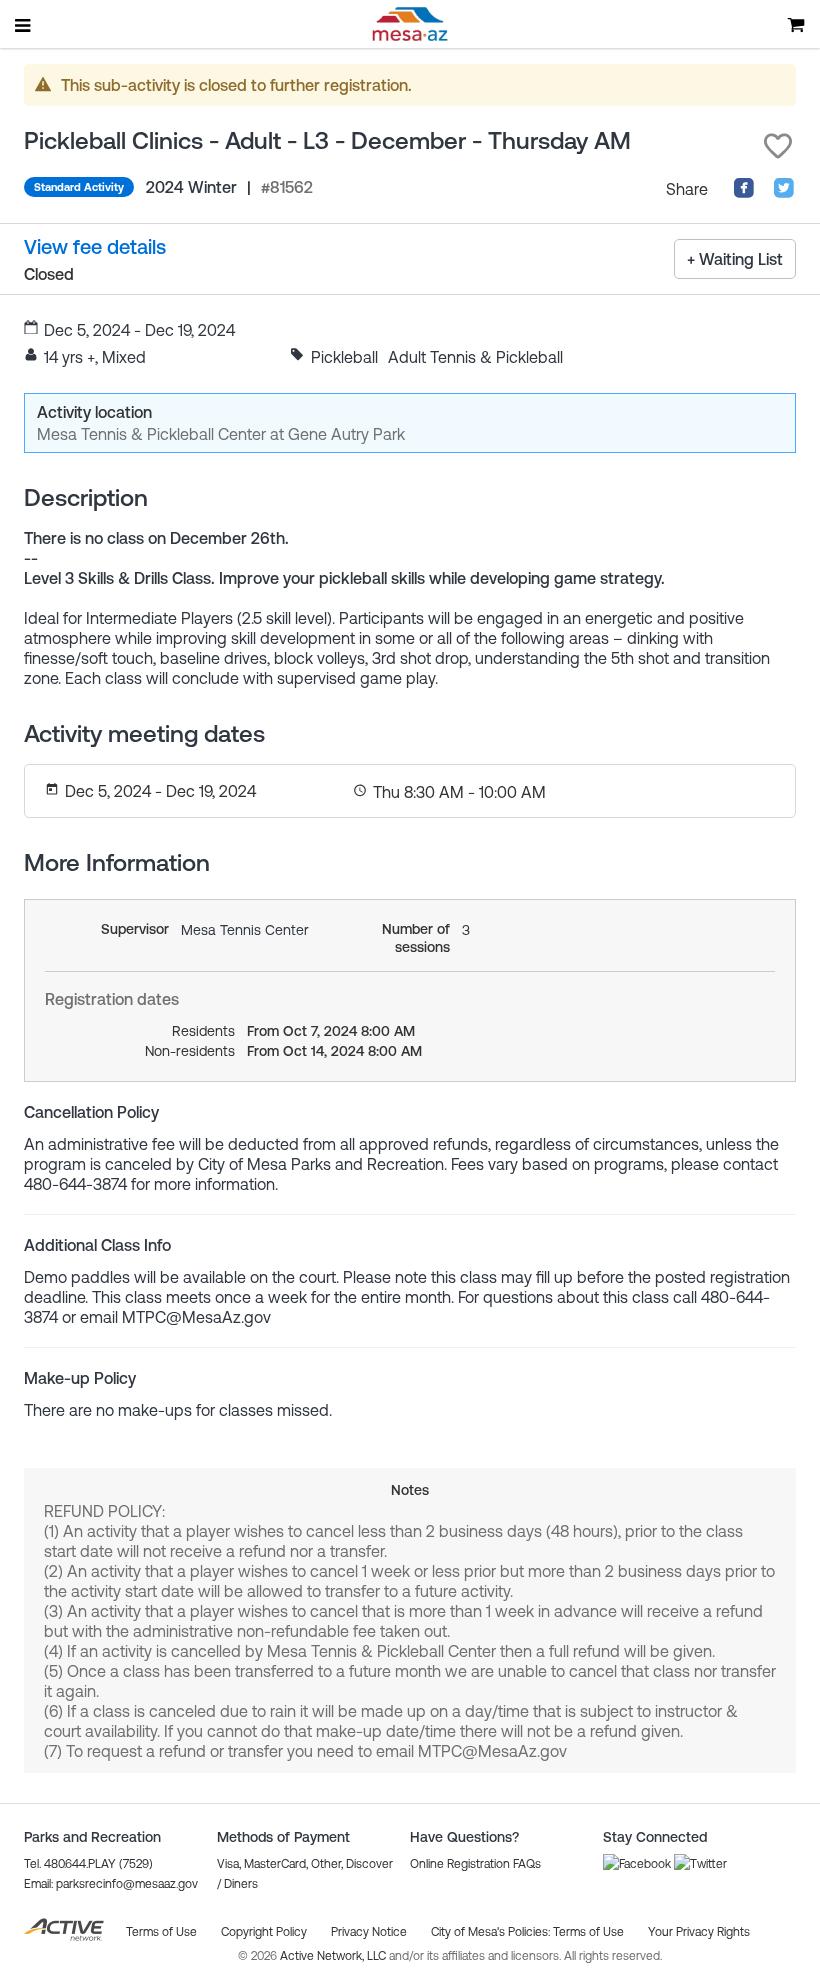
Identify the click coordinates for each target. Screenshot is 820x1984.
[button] (778, 146)
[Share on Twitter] (784, 193)
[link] (95, 246)
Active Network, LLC (334, 1956)
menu (24, 25)
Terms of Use (588, 1932)
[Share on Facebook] (744, 193)
